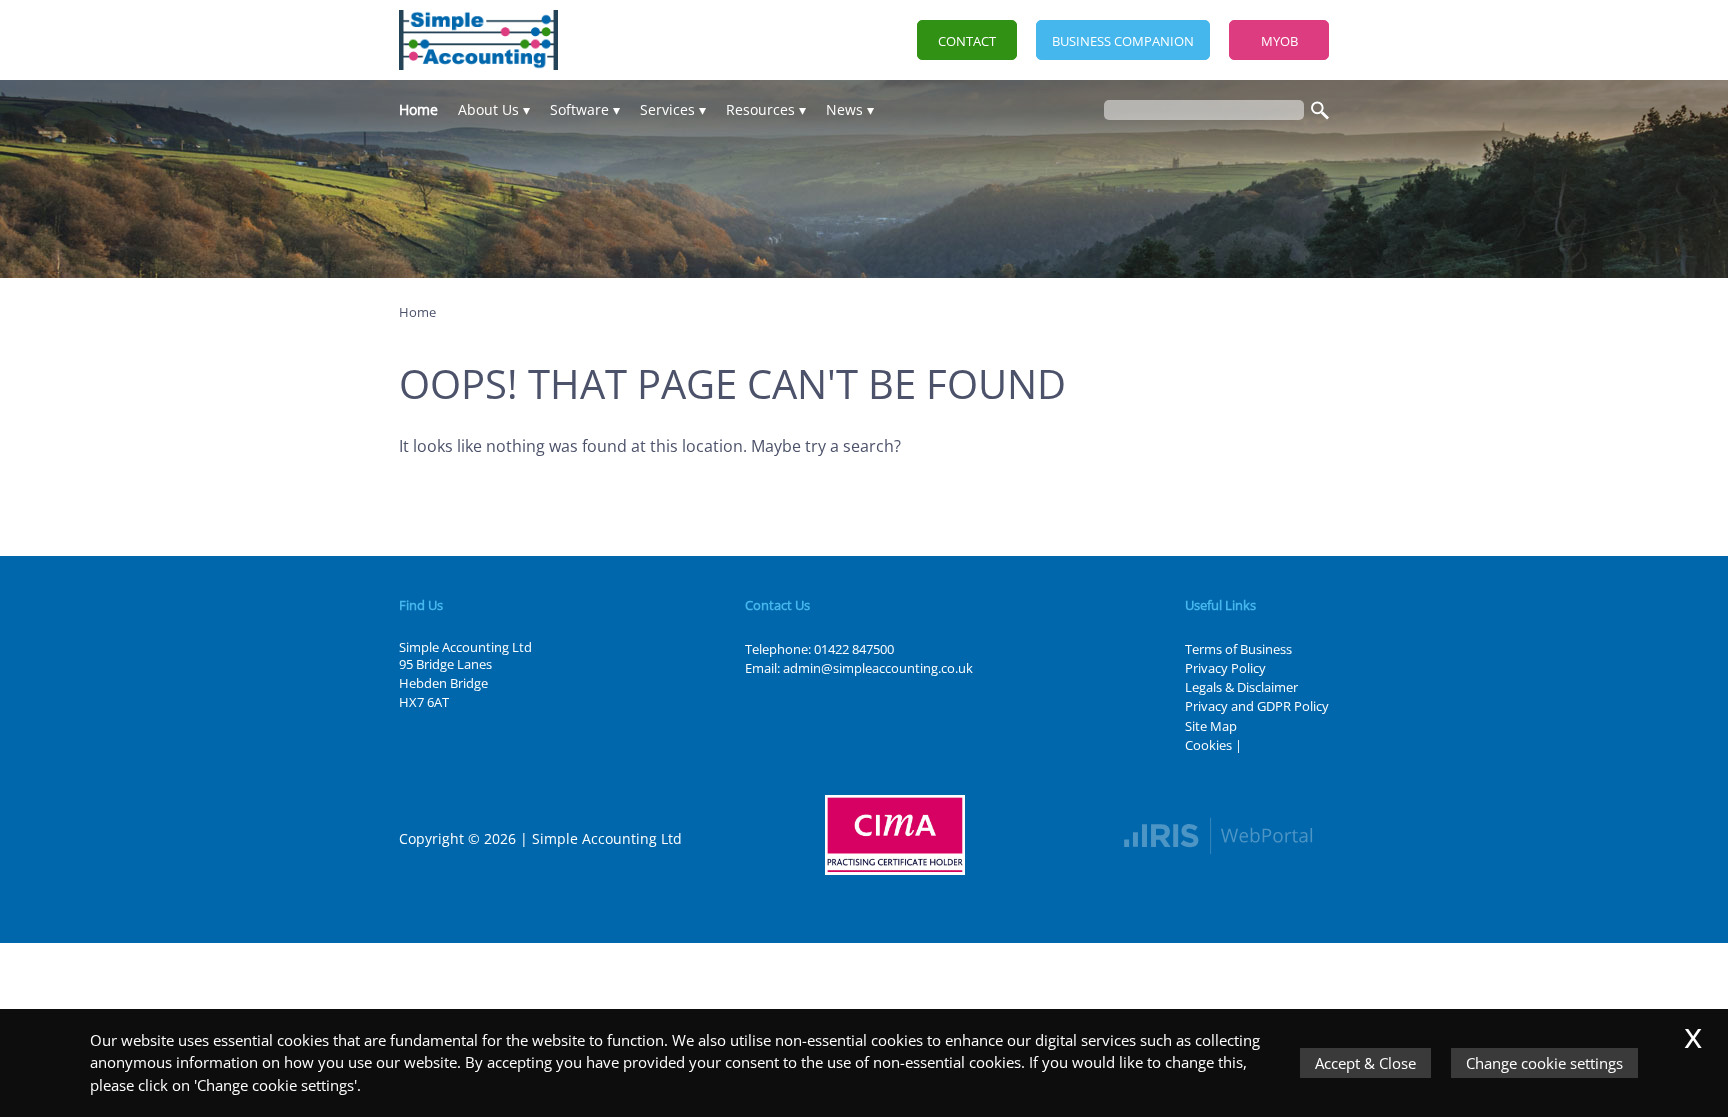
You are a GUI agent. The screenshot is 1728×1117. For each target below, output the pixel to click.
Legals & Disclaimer (1241, 687)
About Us (488, 109)
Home (418, 109)
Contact (967, 41)
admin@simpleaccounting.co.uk (878, 668)
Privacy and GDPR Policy (1257, 706)
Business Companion (1123, 41)
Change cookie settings (1544, 1063)
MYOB (1279, 41)
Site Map (1211, 726)
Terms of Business (1238, 649)
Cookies (1208, 745)
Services (667, 109)
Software (579, 109)
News (844, 109)
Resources (760, 109)
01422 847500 (854, 649)
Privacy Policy (1225, 668)
